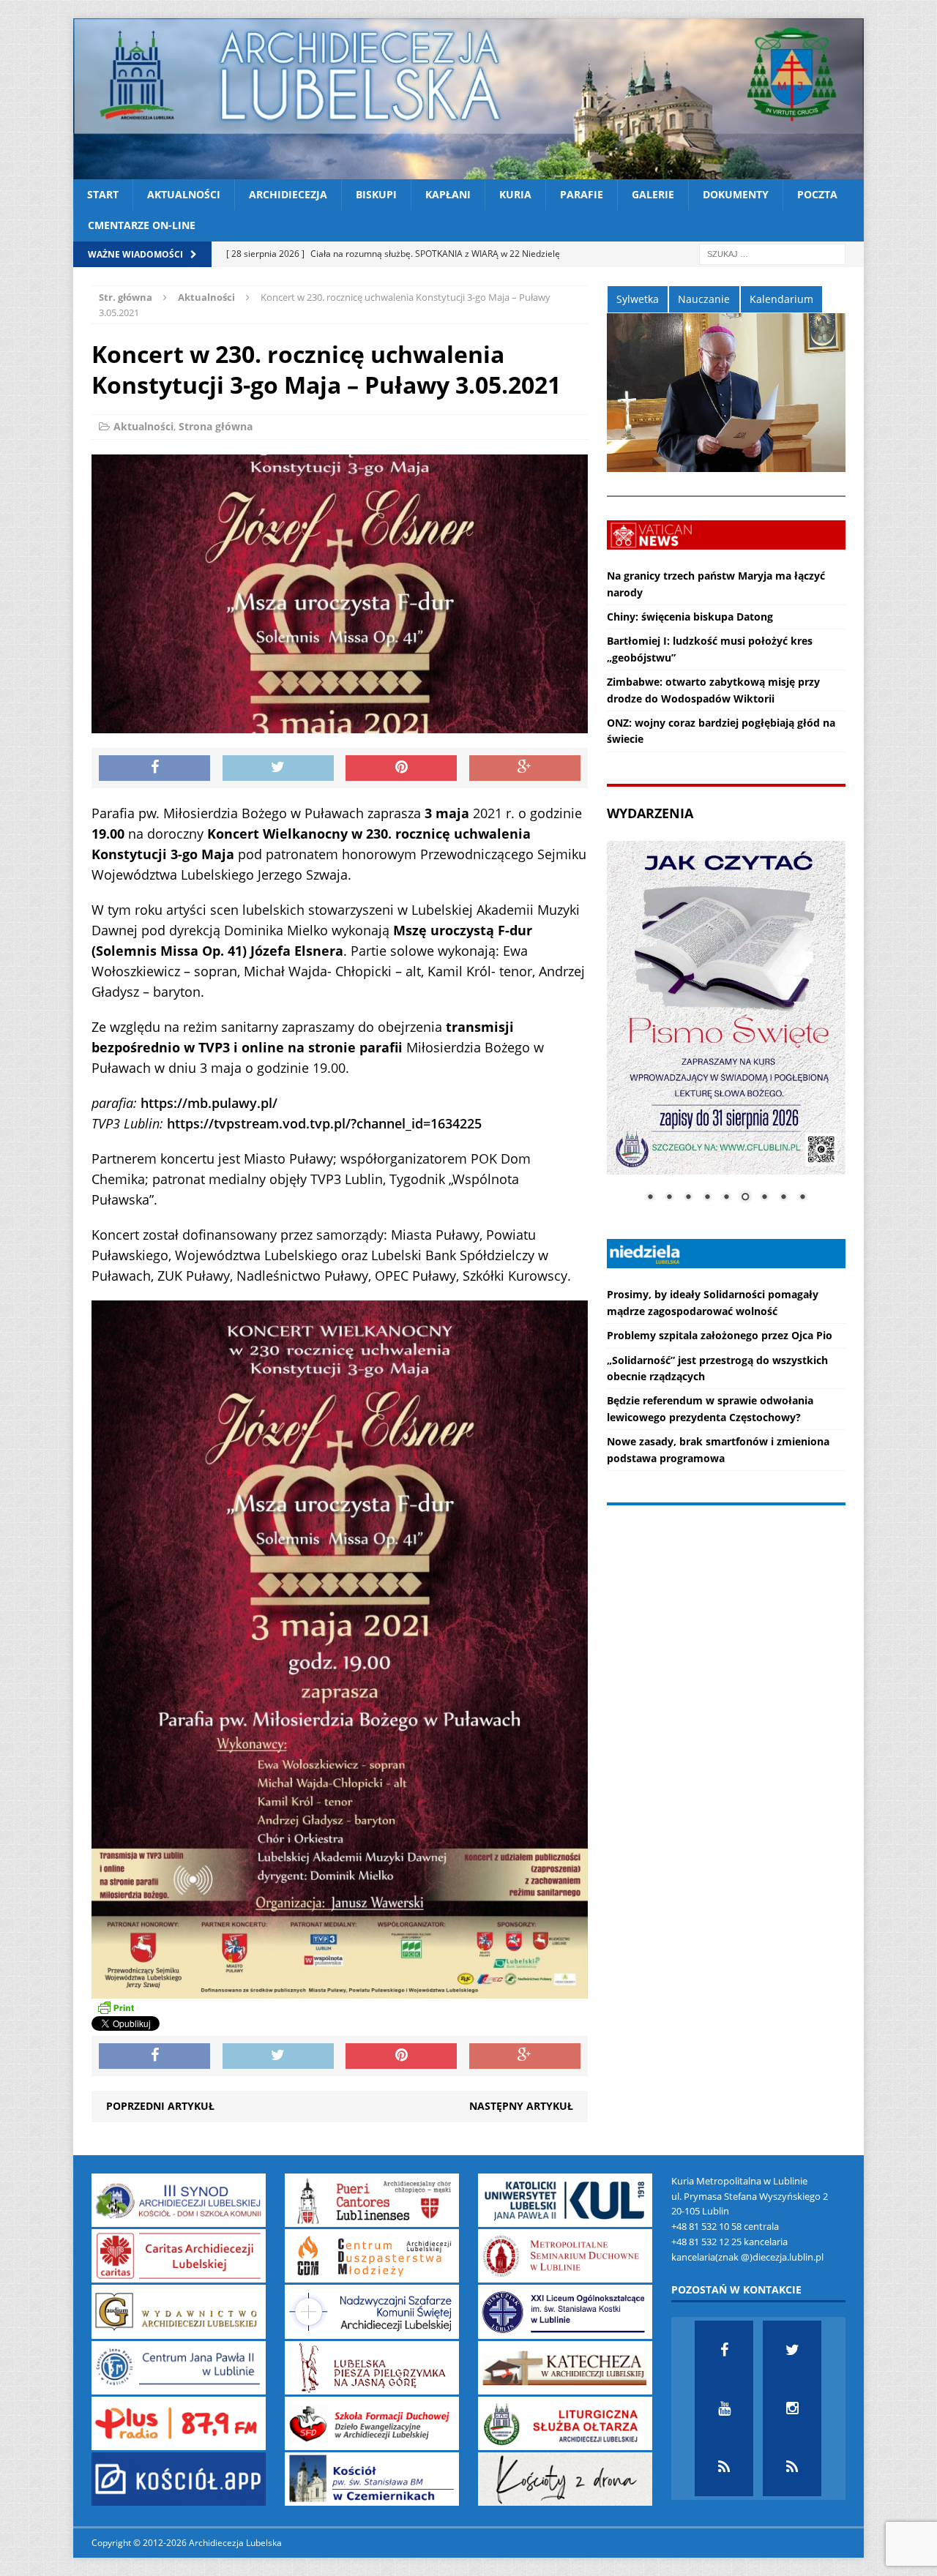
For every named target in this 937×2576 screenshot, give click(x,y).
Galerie (653, 194)
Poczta (817, 194)
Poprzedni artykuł (160, 2106)
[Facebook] (724, 2350)
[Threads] (792, 2467)
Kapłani (448, 194)
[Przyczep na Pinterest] (401, 768)
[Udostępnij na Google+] (525, 768)
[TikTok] (724, 2467)
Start (103, 194)
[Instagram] (792, 2408)
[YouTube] (724, 2408)
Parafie (582, 194)
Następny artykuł (521, 2106)
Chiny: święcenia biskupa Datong (690, 617)
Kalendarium (781, 299)
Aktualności (184, 194)
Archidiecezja (288, 194)
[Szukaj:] (772, 253)
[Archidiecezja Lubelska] (468, 99)
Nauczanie (704, 299)
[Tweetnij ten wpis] (278, 768)
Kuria (515, 194)
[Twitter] (792, 2350)
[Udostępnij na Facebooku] (154, 768)
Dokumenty (736, 194)
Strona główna (216, 426)
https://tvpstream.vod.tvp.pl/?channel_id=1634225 (324, 1123)
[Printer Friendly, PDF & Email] (116, 2007)
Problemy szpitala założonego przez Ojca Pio (720, 1335)
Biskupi (376, 194)
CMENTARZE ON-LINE (142, 225)
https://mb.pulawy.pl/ (209, 1103)
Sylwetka (638, 299)
